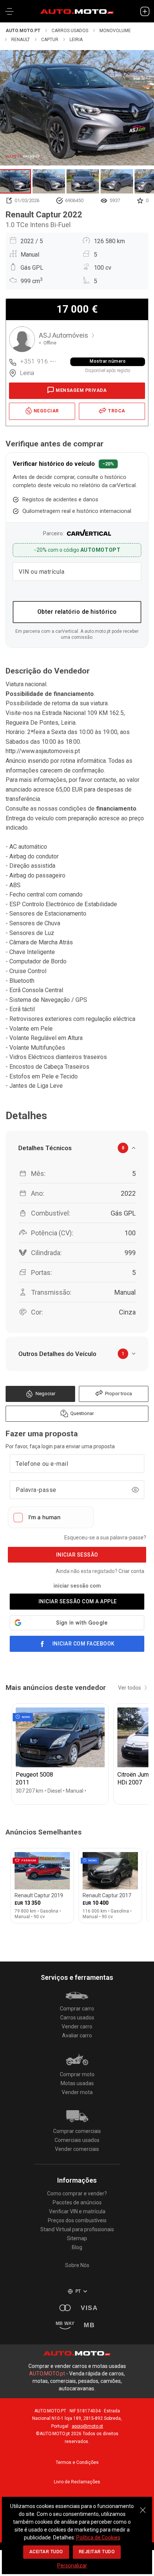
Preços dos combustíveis (77, 2220)
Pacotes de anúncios (77, 2202)
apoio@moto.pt (87, 2426)
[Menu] (9, 11)
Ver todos (130, 1688)
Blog (77, 2247)
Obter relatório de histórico (77, 612)
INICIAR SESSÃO (77, 1555)
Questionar (82, 1413)
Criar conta (131, 1571)
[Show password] (135, 1490)
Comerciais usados (77, 2140)
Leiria (76, 40)
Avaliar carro (77, 2035)
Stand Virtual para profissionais (77, 2229)
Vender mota (77, 2092)
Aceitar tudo (46, 2552)
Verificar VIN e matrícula (77, 2211)
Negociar (45, 1394)
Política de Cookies (98, 2538)
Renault (21, 40)
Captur (50, 40)
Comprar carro (77, 2009)
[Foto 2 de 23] (49, 181)
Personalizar (72, 2566)
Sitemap (77, 2238)
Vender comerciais (77, 2149)
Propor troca (118, 1394)
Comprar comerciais (77, 2131)
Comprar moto (77, 2074)
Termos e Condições (77, 2462)
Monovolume (115, 31)
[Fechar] (143, 2506)
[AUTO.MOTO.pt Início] (77, 11)
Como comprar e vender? (77, 2193)
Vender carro (77, 2027)
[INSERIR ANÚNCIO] (145, 11)
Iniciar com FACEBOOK (84, 1644)
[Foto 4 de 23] (117, 181)
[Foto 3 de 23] (83, 181)
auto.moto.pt (23, 31)
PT (78, 2291)
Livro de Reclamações (77, 2482)
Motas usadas (77, 2083)
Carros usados (70, 31)
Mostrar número (108, 361)
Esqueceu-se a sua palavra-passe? (105, 1538)
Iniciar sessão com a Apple (78, 1601)
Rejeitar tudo (97, 2552)
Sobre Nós (77, 2265)
